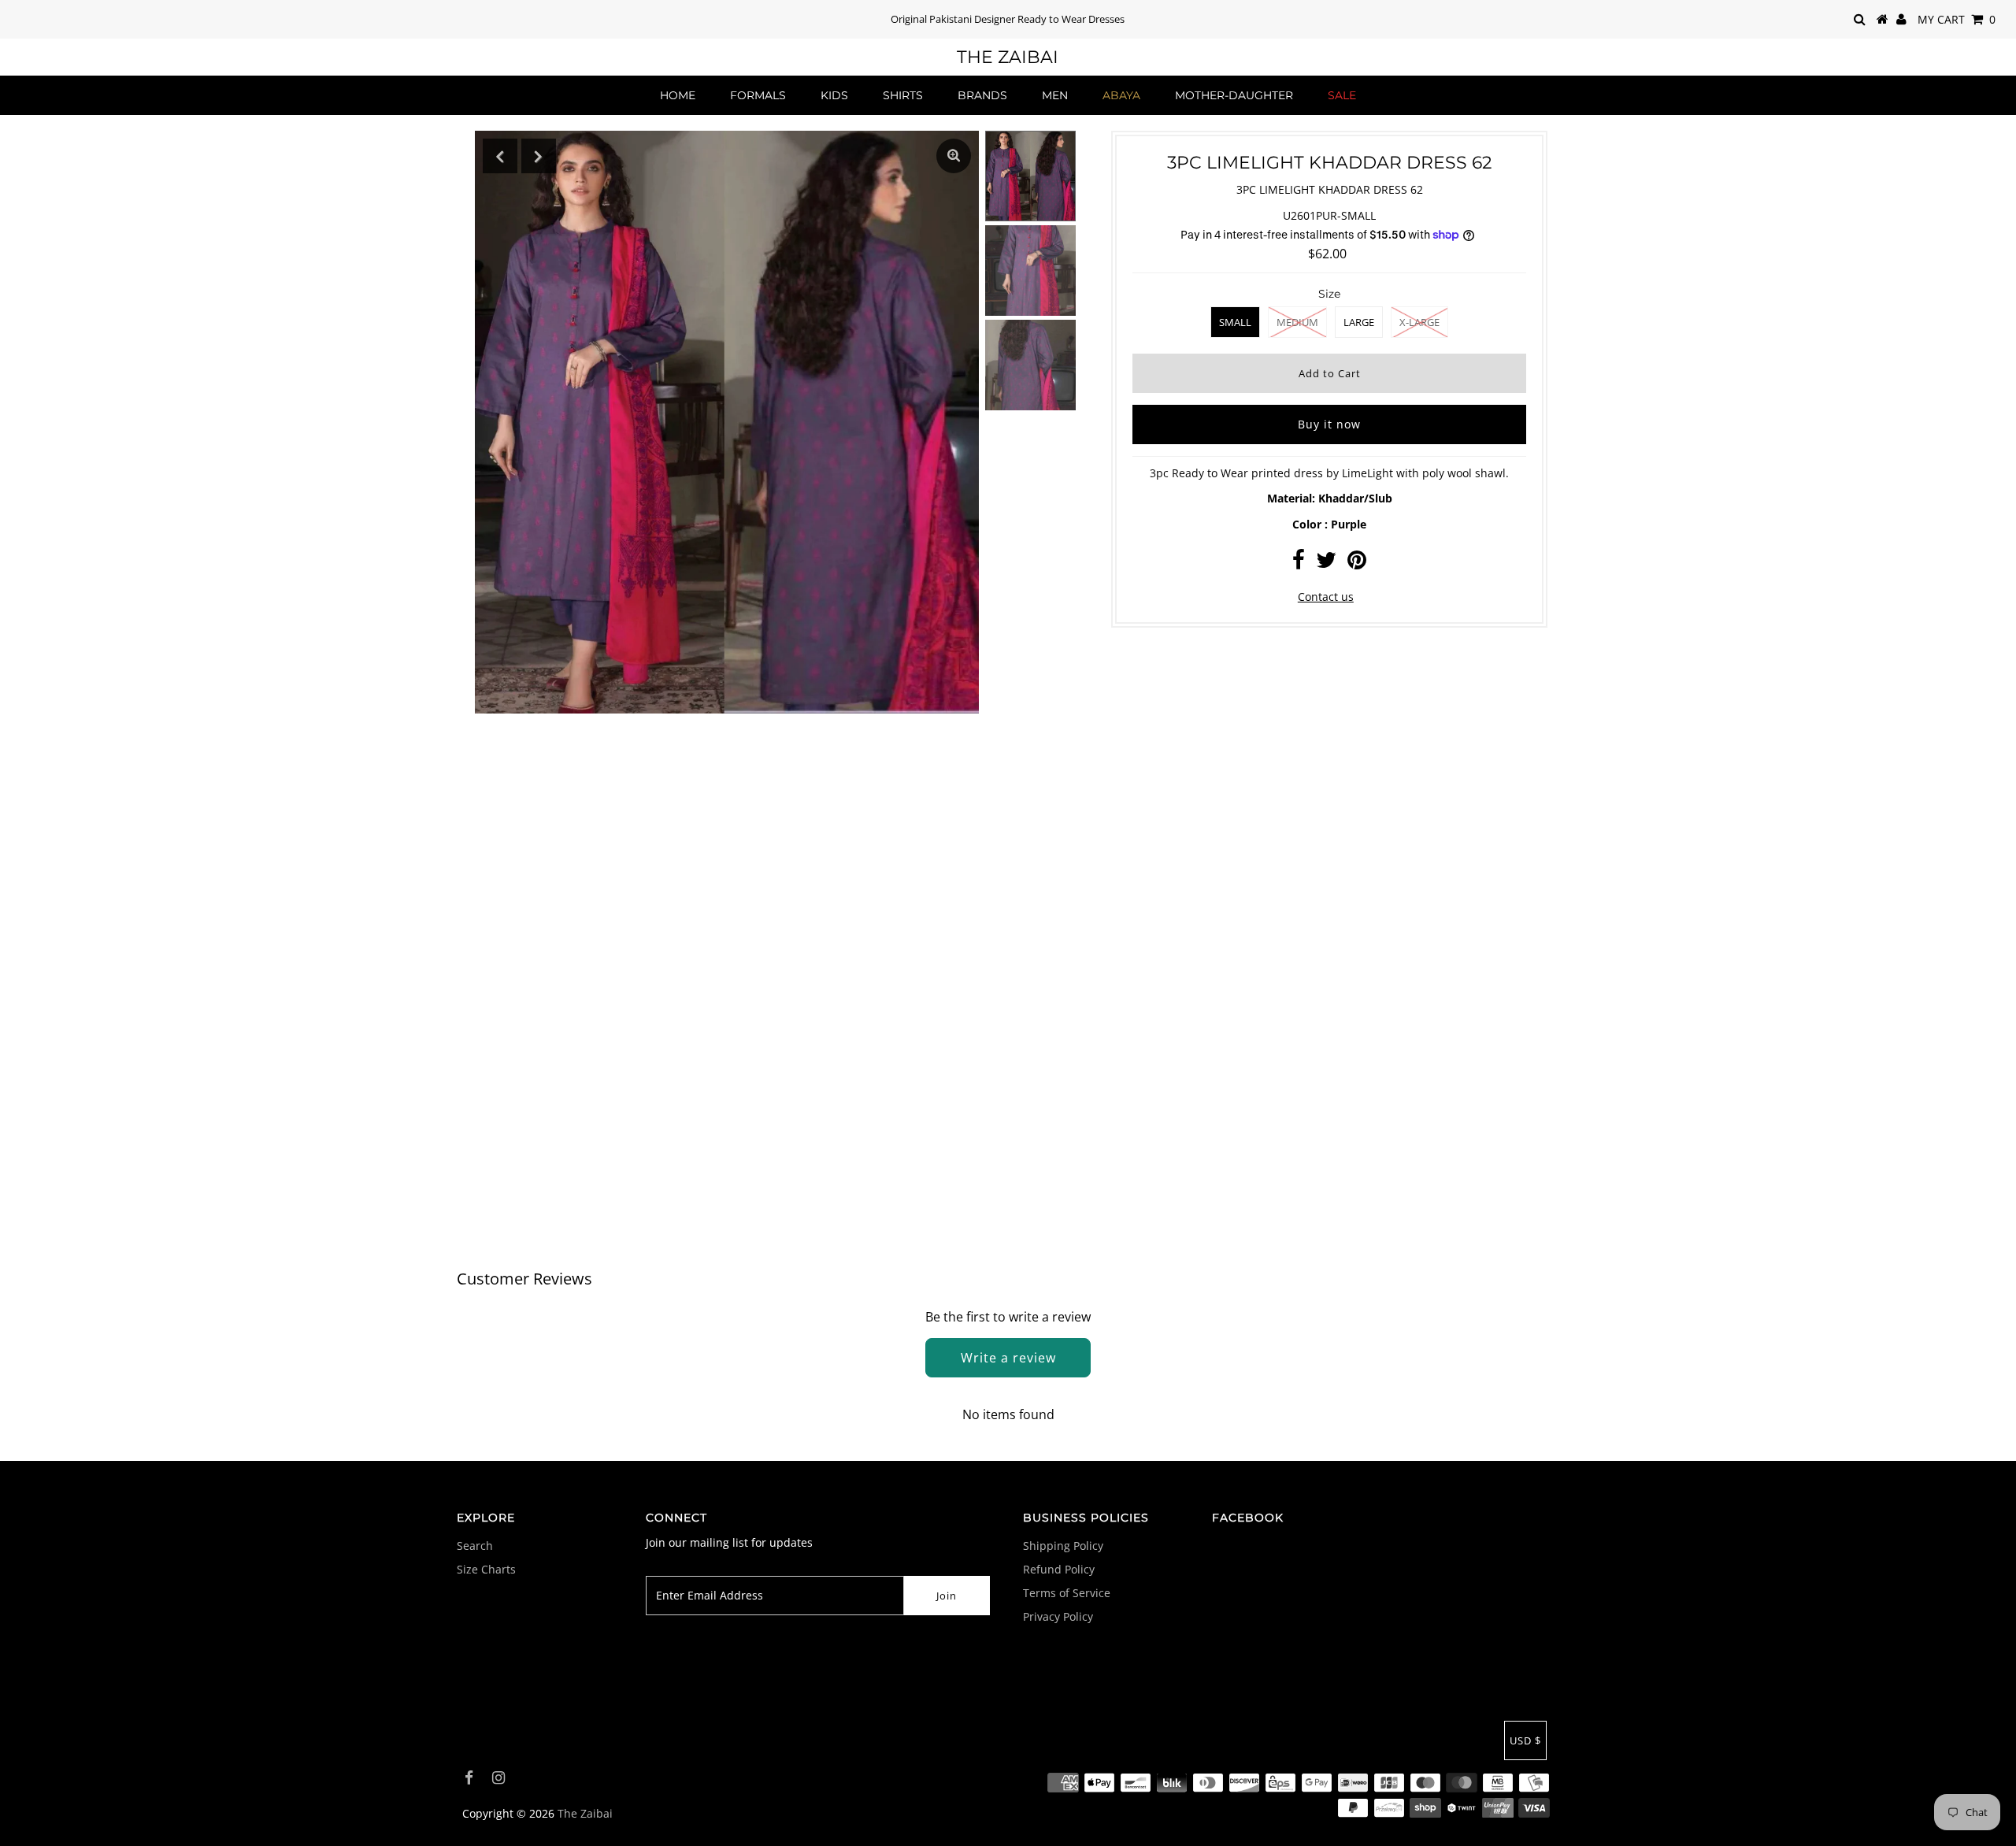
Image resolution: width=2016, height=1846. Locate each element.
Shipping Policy (1063, 1546)
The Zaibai (1008, 57)
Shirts (903, 95)
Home (678, 95)
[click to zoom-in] (954, 156)
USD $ (1525, 1740)
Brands (982, 95)
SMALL (1235, 322)
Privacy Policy (1058, 1616)
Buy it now (1329, 424)
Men (1055, 95)
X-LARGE (1419, 322)
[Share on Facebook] (1299, 563)
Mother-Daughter (1234, 95)
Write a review (1008, 1358)
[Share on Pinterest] (1357, 563)
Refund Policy (1059, 1569)
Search (475, 1546)
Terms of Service (1067, 1593)
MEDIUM (1297, 322)
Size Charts (486, 1569)
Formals (758, 95)
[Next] (539, 156)
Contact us (1326, 597)
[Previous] (500, 156)
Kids (834, 95)
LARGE (1359, 322)
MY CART (1957, 19)
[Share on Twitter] (1326, 563)
